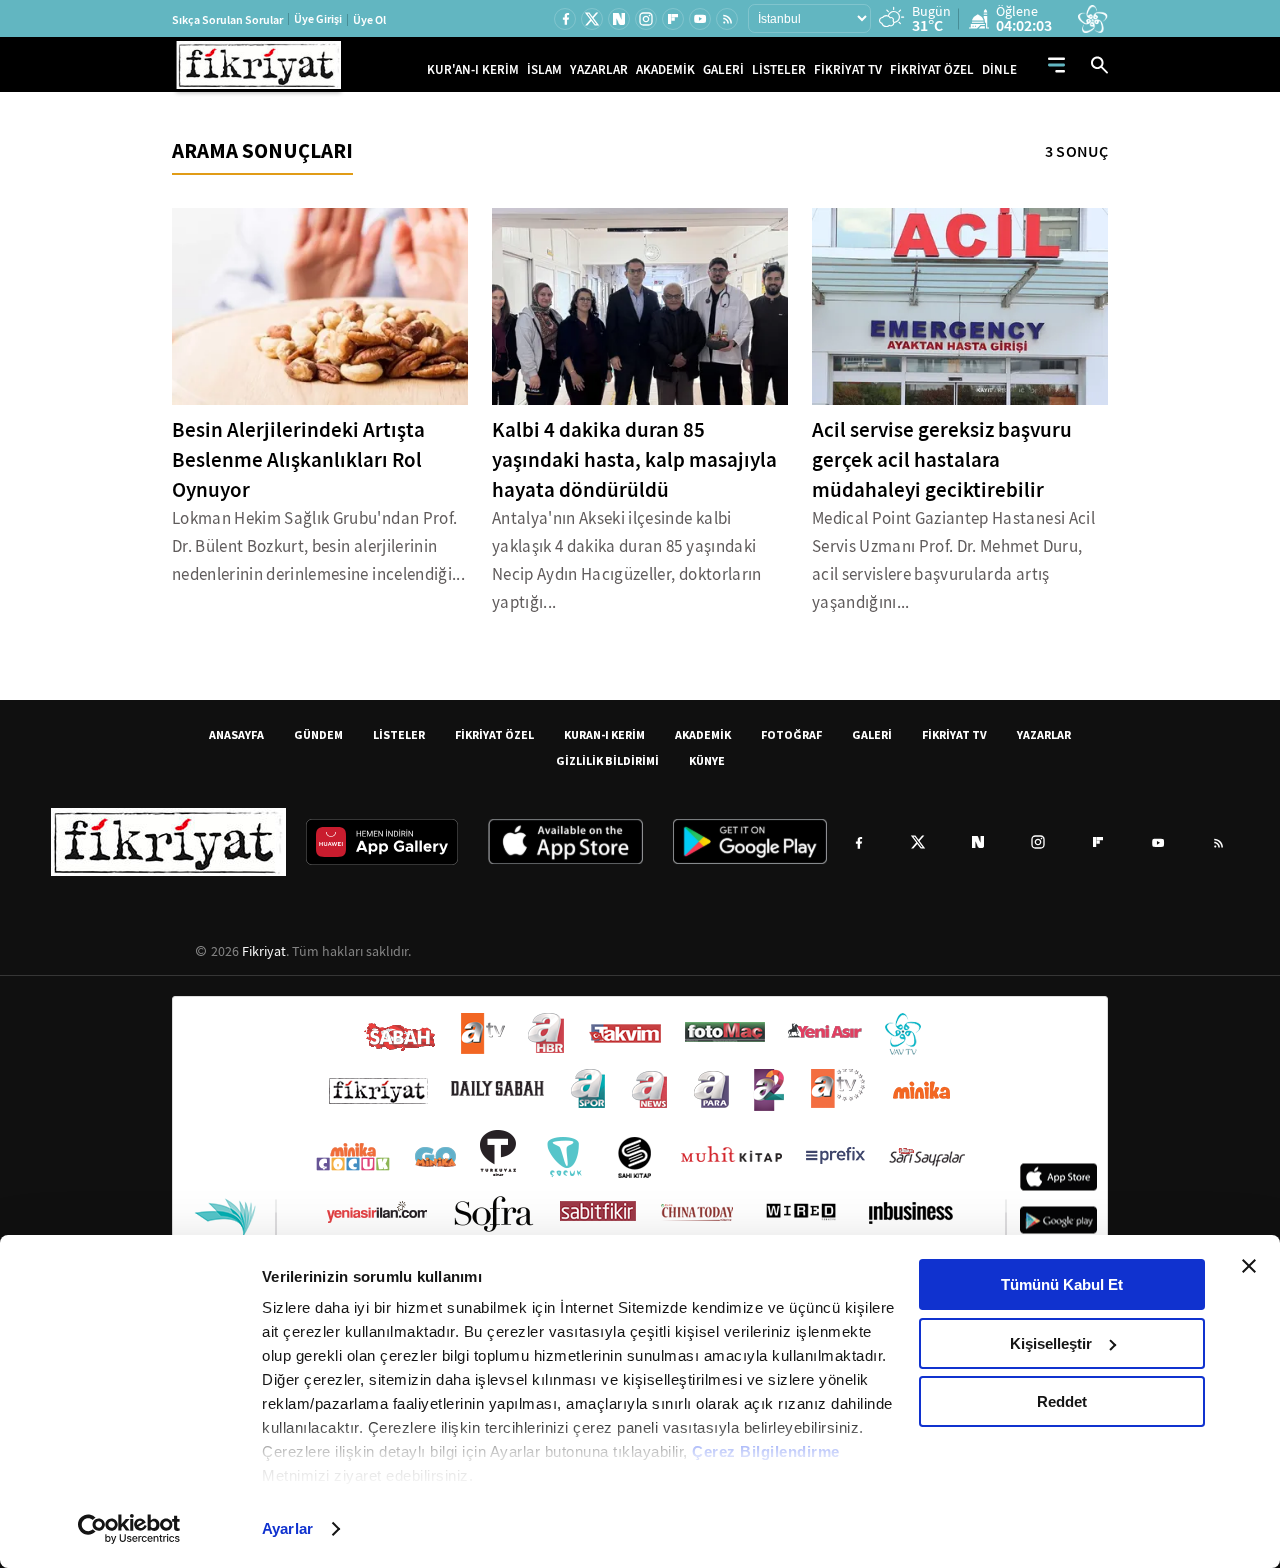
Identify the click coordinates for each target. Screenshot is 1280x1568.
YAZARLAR (599, 69)
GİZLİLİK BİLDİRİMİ (607, 760)
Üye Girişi (318, 19)
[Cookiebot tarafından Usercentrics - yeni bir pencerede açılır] (129, 1529)
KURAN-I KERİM (604, 734)
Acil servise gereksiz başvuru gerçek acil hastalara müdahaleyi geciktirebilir (942, 460)
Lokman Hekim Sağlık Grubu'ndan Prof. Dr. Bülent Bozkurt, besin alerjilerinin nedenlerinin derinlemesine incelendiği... (318, 546)
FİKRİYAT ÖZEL (932, 69)
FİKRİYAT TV (848, 69)
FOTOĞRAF (791, 734)
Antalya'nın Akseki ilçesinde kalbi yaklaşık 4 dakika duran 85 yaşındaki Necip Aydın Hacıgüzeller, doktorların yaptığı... (627, 560)
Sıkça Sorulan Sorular (227, 20)
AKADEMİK (665, 69)
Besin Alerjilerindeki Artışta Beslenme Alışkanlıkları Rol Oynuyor (298, 460)
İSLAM (544, 69)
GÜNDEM (318, 734)
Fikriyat (264, 951)
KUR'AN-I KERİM (473, 69)
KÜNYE (707, 760)
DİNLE (999, 69)
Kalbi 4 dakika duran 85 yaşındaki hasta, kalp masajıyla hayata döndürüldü (634, 460)
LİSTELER (779, 69)
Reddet (1062, 1401)
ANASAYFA (236, 734)
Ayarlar (287, 1528)
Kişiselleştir (1051, 1343)
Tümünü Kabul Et (1062, 1284)
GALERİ (723, 69)
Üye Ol (369, 20)
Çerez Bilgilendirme (766, 1451)
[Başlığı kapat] (1249, 1266)
